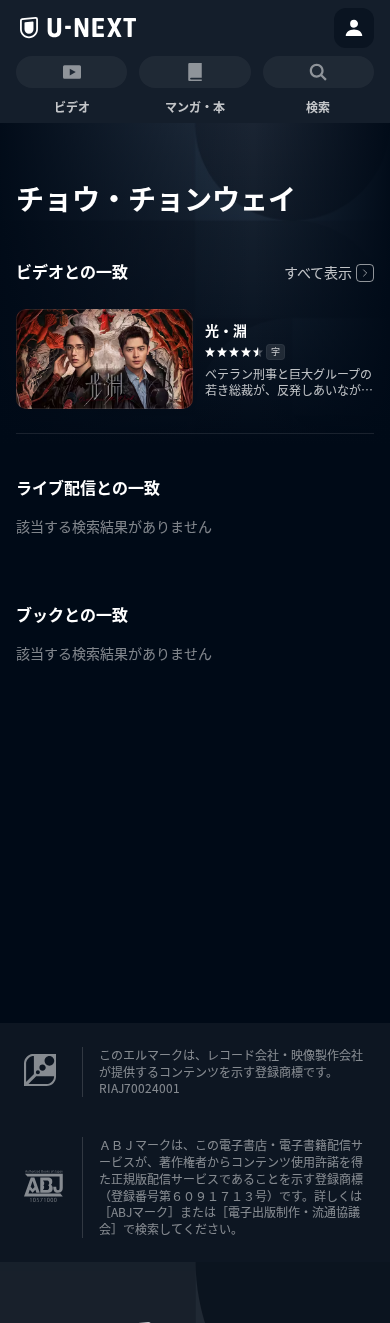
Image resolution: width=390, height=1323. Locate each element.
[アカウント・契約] (354, 28)
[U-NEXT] (78, 28)
